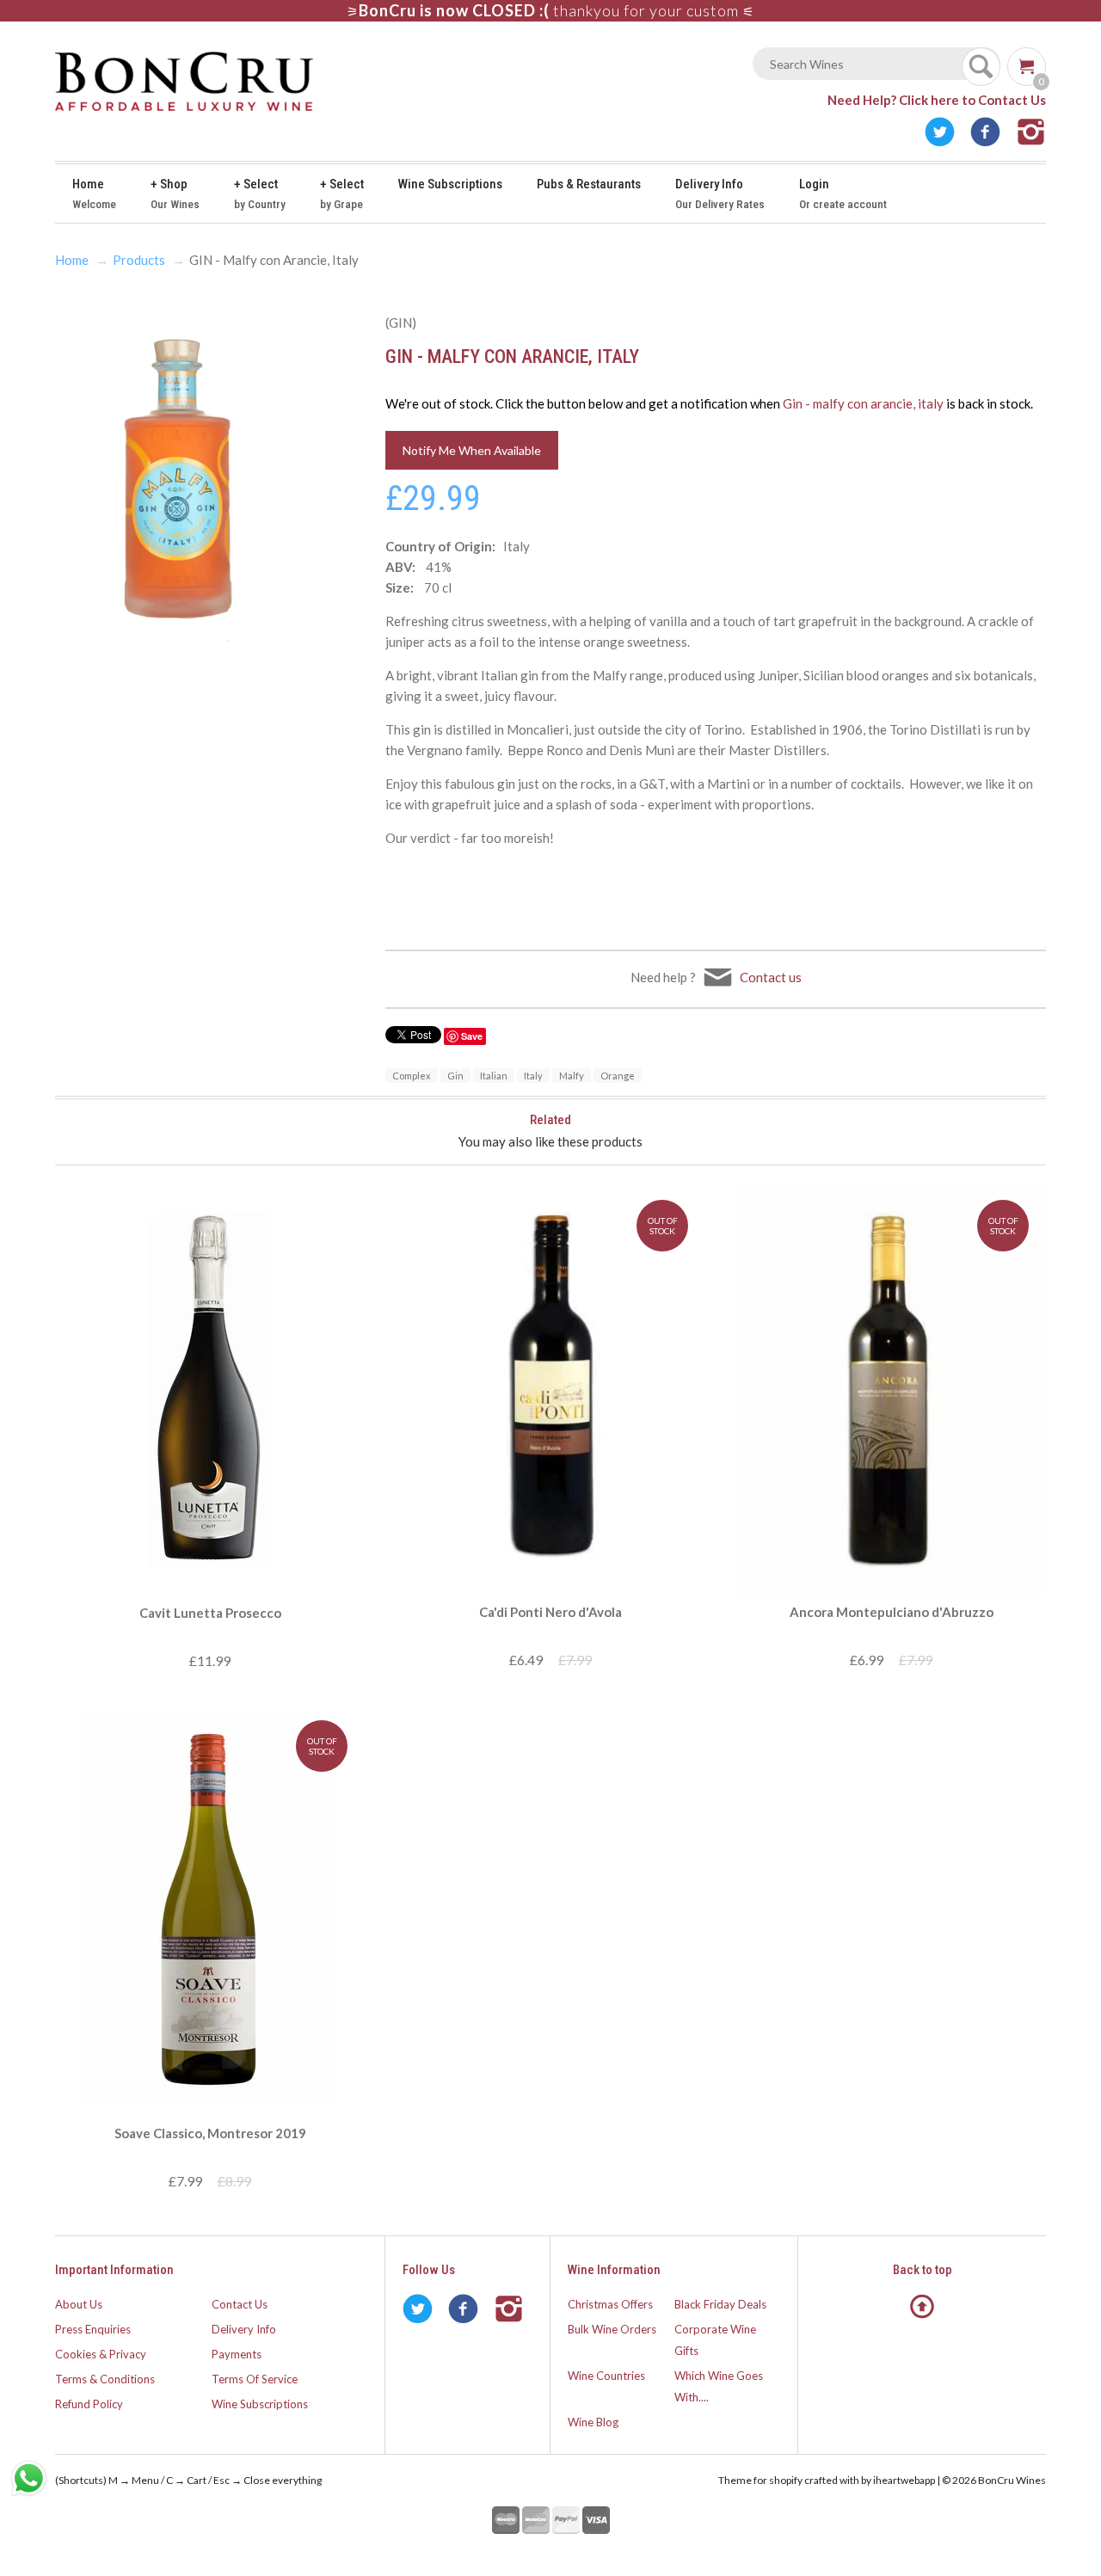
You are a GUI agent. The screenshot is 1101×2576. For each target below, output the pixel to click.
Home (94, 194)
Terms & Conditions (105, 2379)
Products (139, 260)
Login (843, 194)
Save (472, 1036)
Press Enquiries (93, 2329)
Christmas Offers (610, 2304)
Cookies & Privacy (101, 2354)
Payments (237, 2354)
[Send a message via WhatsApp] (29, 2478)
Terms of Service (255, 2379)
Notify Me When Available (472, 450)
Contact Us (240, 2304)
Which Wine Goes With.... (719, 2386)
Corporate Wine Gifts (715, 2340)
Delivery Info (720, 194)
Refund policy (89, 2404)
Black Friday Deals (720, 2304)
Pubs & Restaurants (589, 184)
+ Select (260, 194)
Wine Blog (593, 2422)
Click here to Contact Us (972, 100)
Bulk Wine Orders (612, 2329)
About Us (79, 2304)
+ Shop (175, 194)
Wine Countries (606, 2376)
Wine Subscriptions (450, 184)
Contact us (771, 977)
